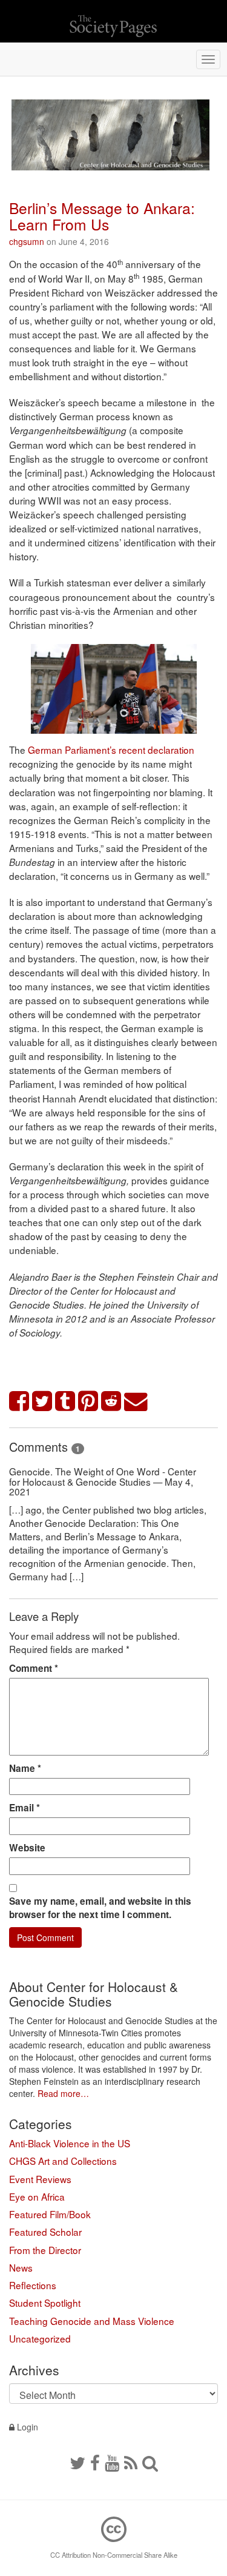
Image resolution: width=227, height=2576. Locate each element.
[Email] (136, 1402)
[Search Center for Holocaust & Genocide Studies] (150, 2462)
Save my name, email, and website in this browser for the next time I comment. (100, 1908)
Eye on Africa (37, 2196)
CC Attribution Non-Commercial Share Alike (114, 2555)
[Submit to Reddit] (111, 1402)
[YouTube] (112, 2462)
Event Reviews (40, 2179)
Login (26, 2427)
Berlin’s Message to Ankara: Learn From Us (102, 216)
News (21, 2267)
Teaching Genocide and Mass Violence (92, 2321)
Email (25, 1808)
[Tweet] (42, 1402)
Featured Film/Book (50, 2214)
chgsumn (27, 241)
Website (27, 1848)
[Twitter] (77, 2462)
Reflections (33, 2285)
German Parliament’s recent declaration (111, 750)
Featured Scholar (45, 2232)
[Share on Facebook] (19, 1402)
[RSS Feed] (131, 2462)
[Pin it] (88, 1402)
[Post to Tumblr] (65, 1402)
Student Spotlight (45, 2303)
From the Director (45, 2250)
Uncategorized (40, 2338)
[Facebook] (95, 2462)
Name (25, 1768)
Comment (34, 1668)
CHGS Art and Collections (63, 2161)
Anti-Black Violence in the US (70, 2143)
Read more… (63, 2093)
